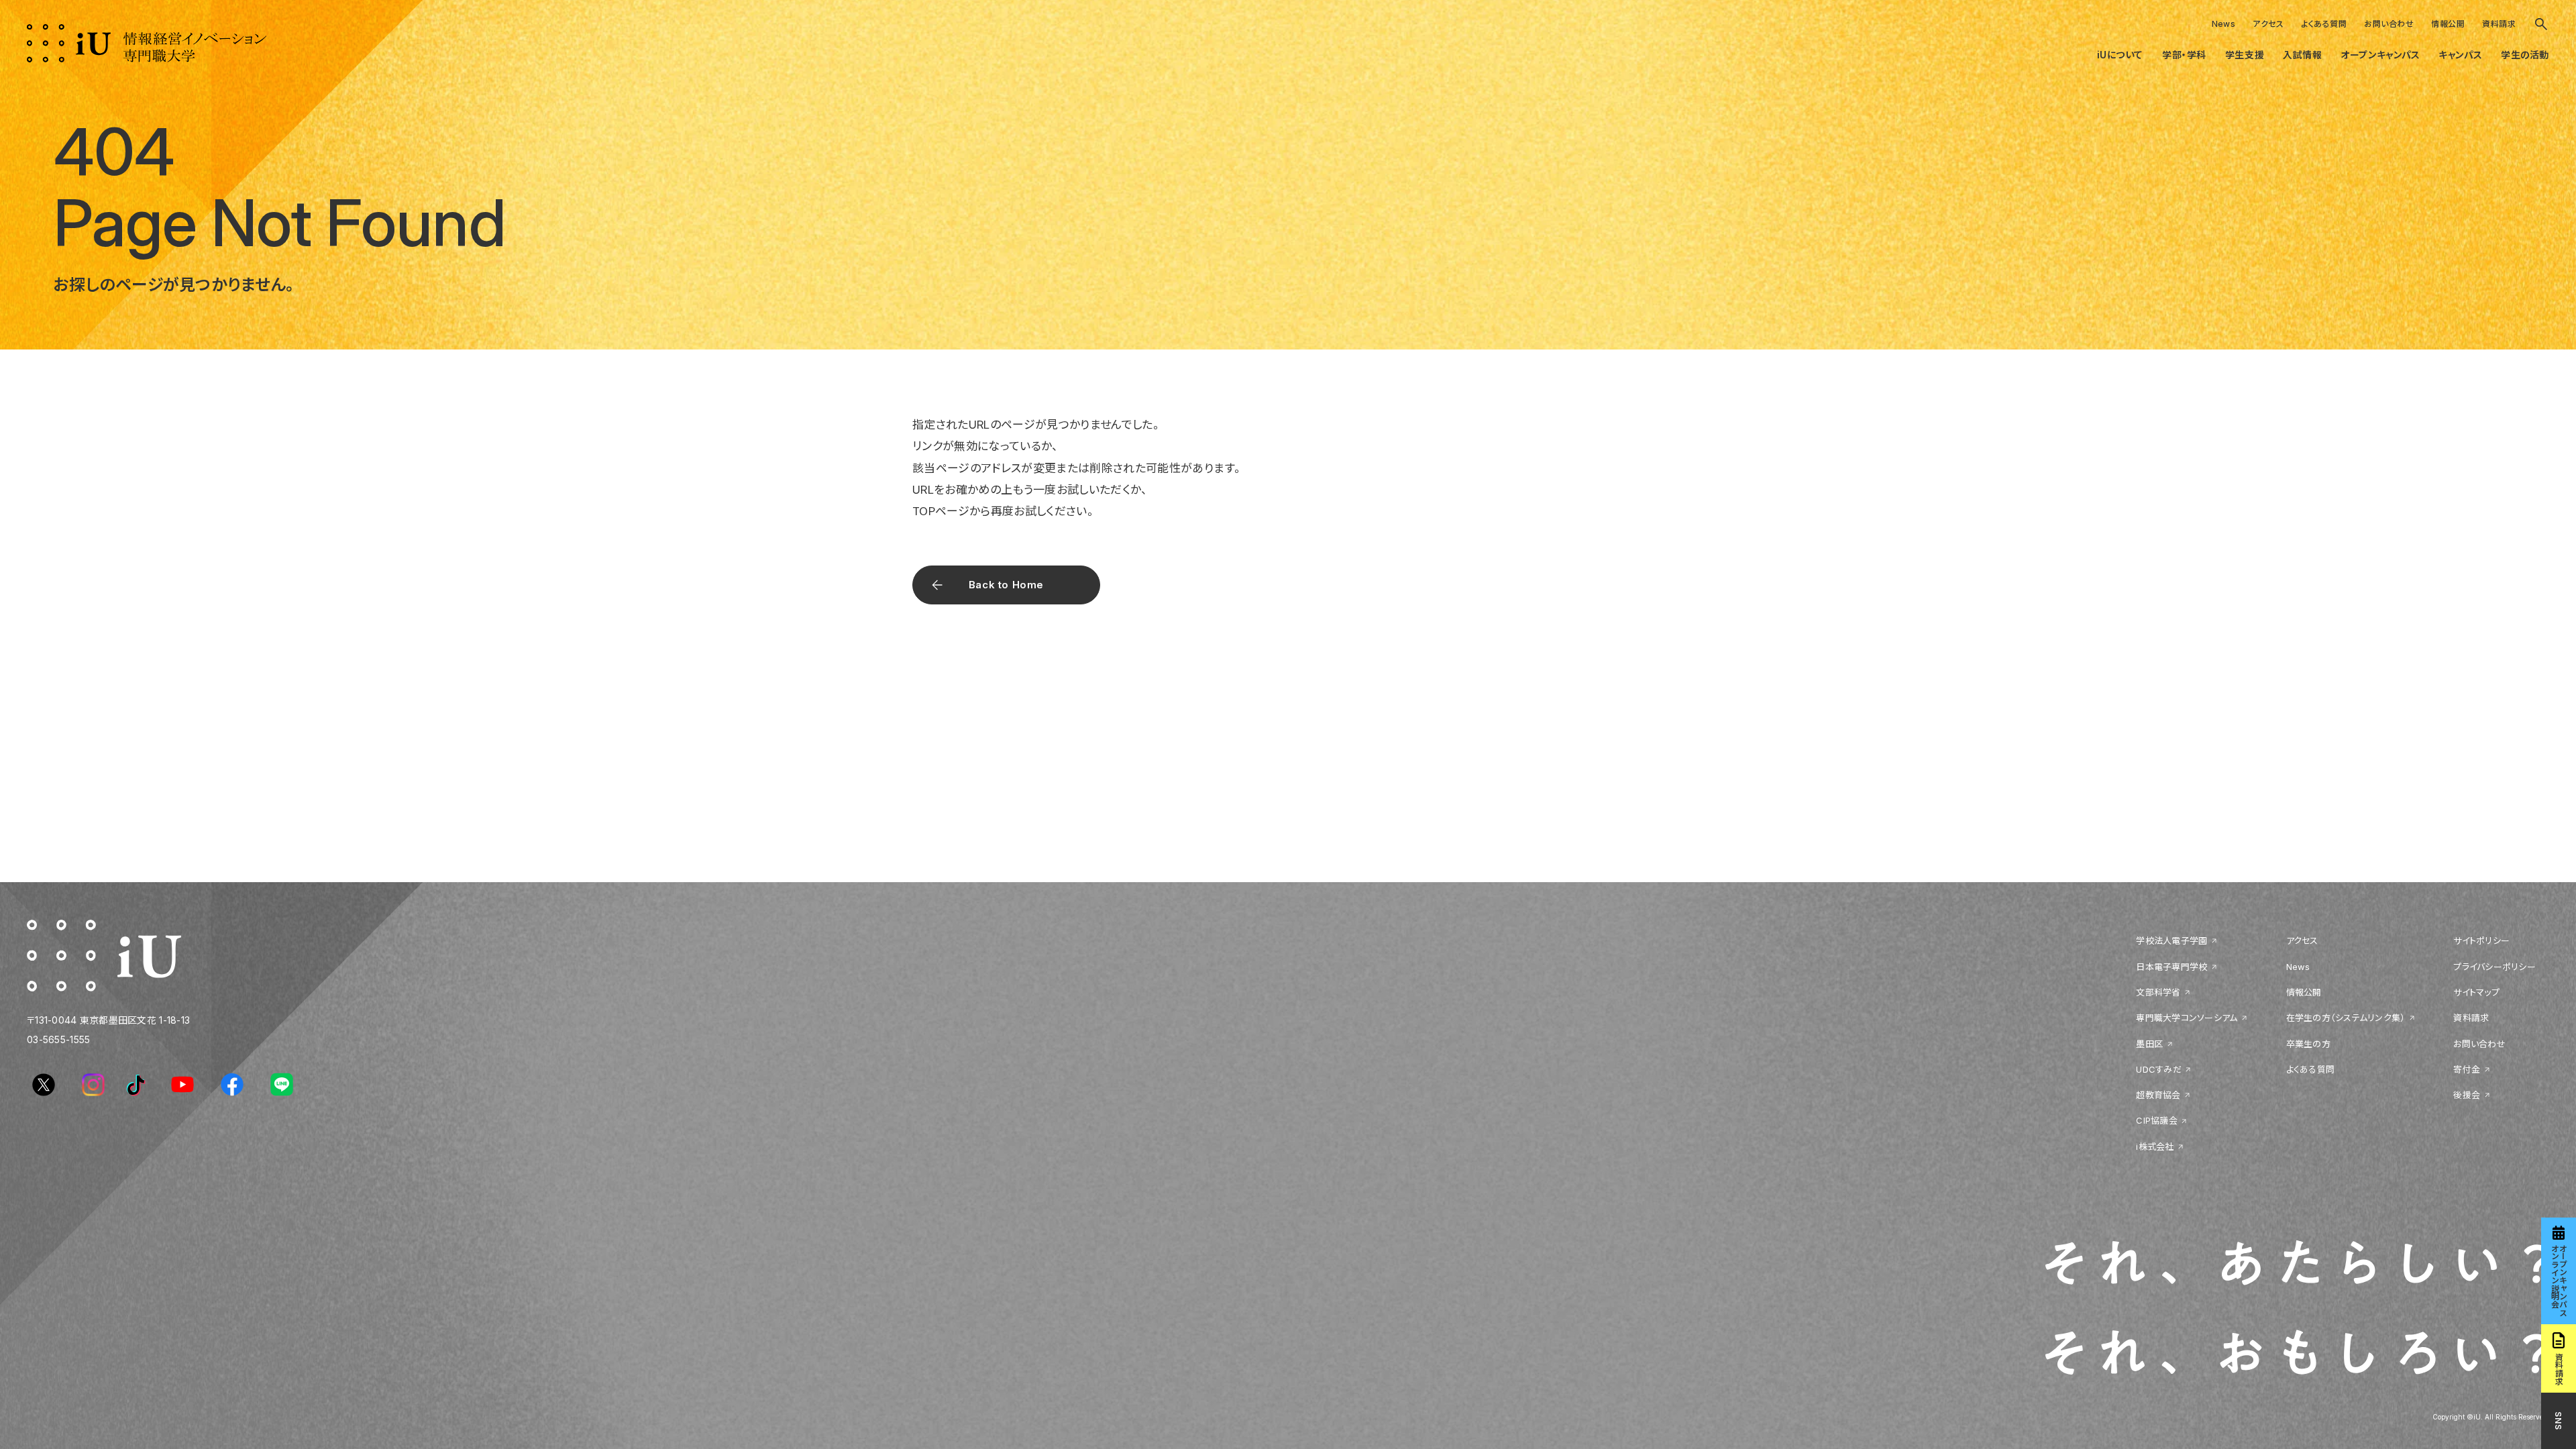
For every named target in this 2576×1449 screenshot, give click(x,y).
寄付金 (2467, 1069)
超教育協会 (2158, 1095)
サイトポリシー (2481, 941)
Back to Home (1006, 585)
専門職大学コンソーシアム (2187, 1018)
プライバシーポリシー (2494, 967)
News (2224, 24)
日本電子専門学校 (2171, 967)
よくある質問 (2324, 24)
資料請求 (2499, 24)
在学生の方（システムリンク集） (2346, 1018)
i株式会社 (2155, 1146)
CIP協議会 (2157, 1120)
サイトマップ (2476, 992)
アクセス (2268, 24)
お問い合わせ (2389, 24)
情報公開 (2448, 24)
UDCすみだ (2159, 1069)
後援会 (2467, 1095)
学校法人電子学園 (2171, 941)
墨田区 (2149, 1044)
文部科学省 (2158, 992)
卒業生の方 (2308, 1044)
